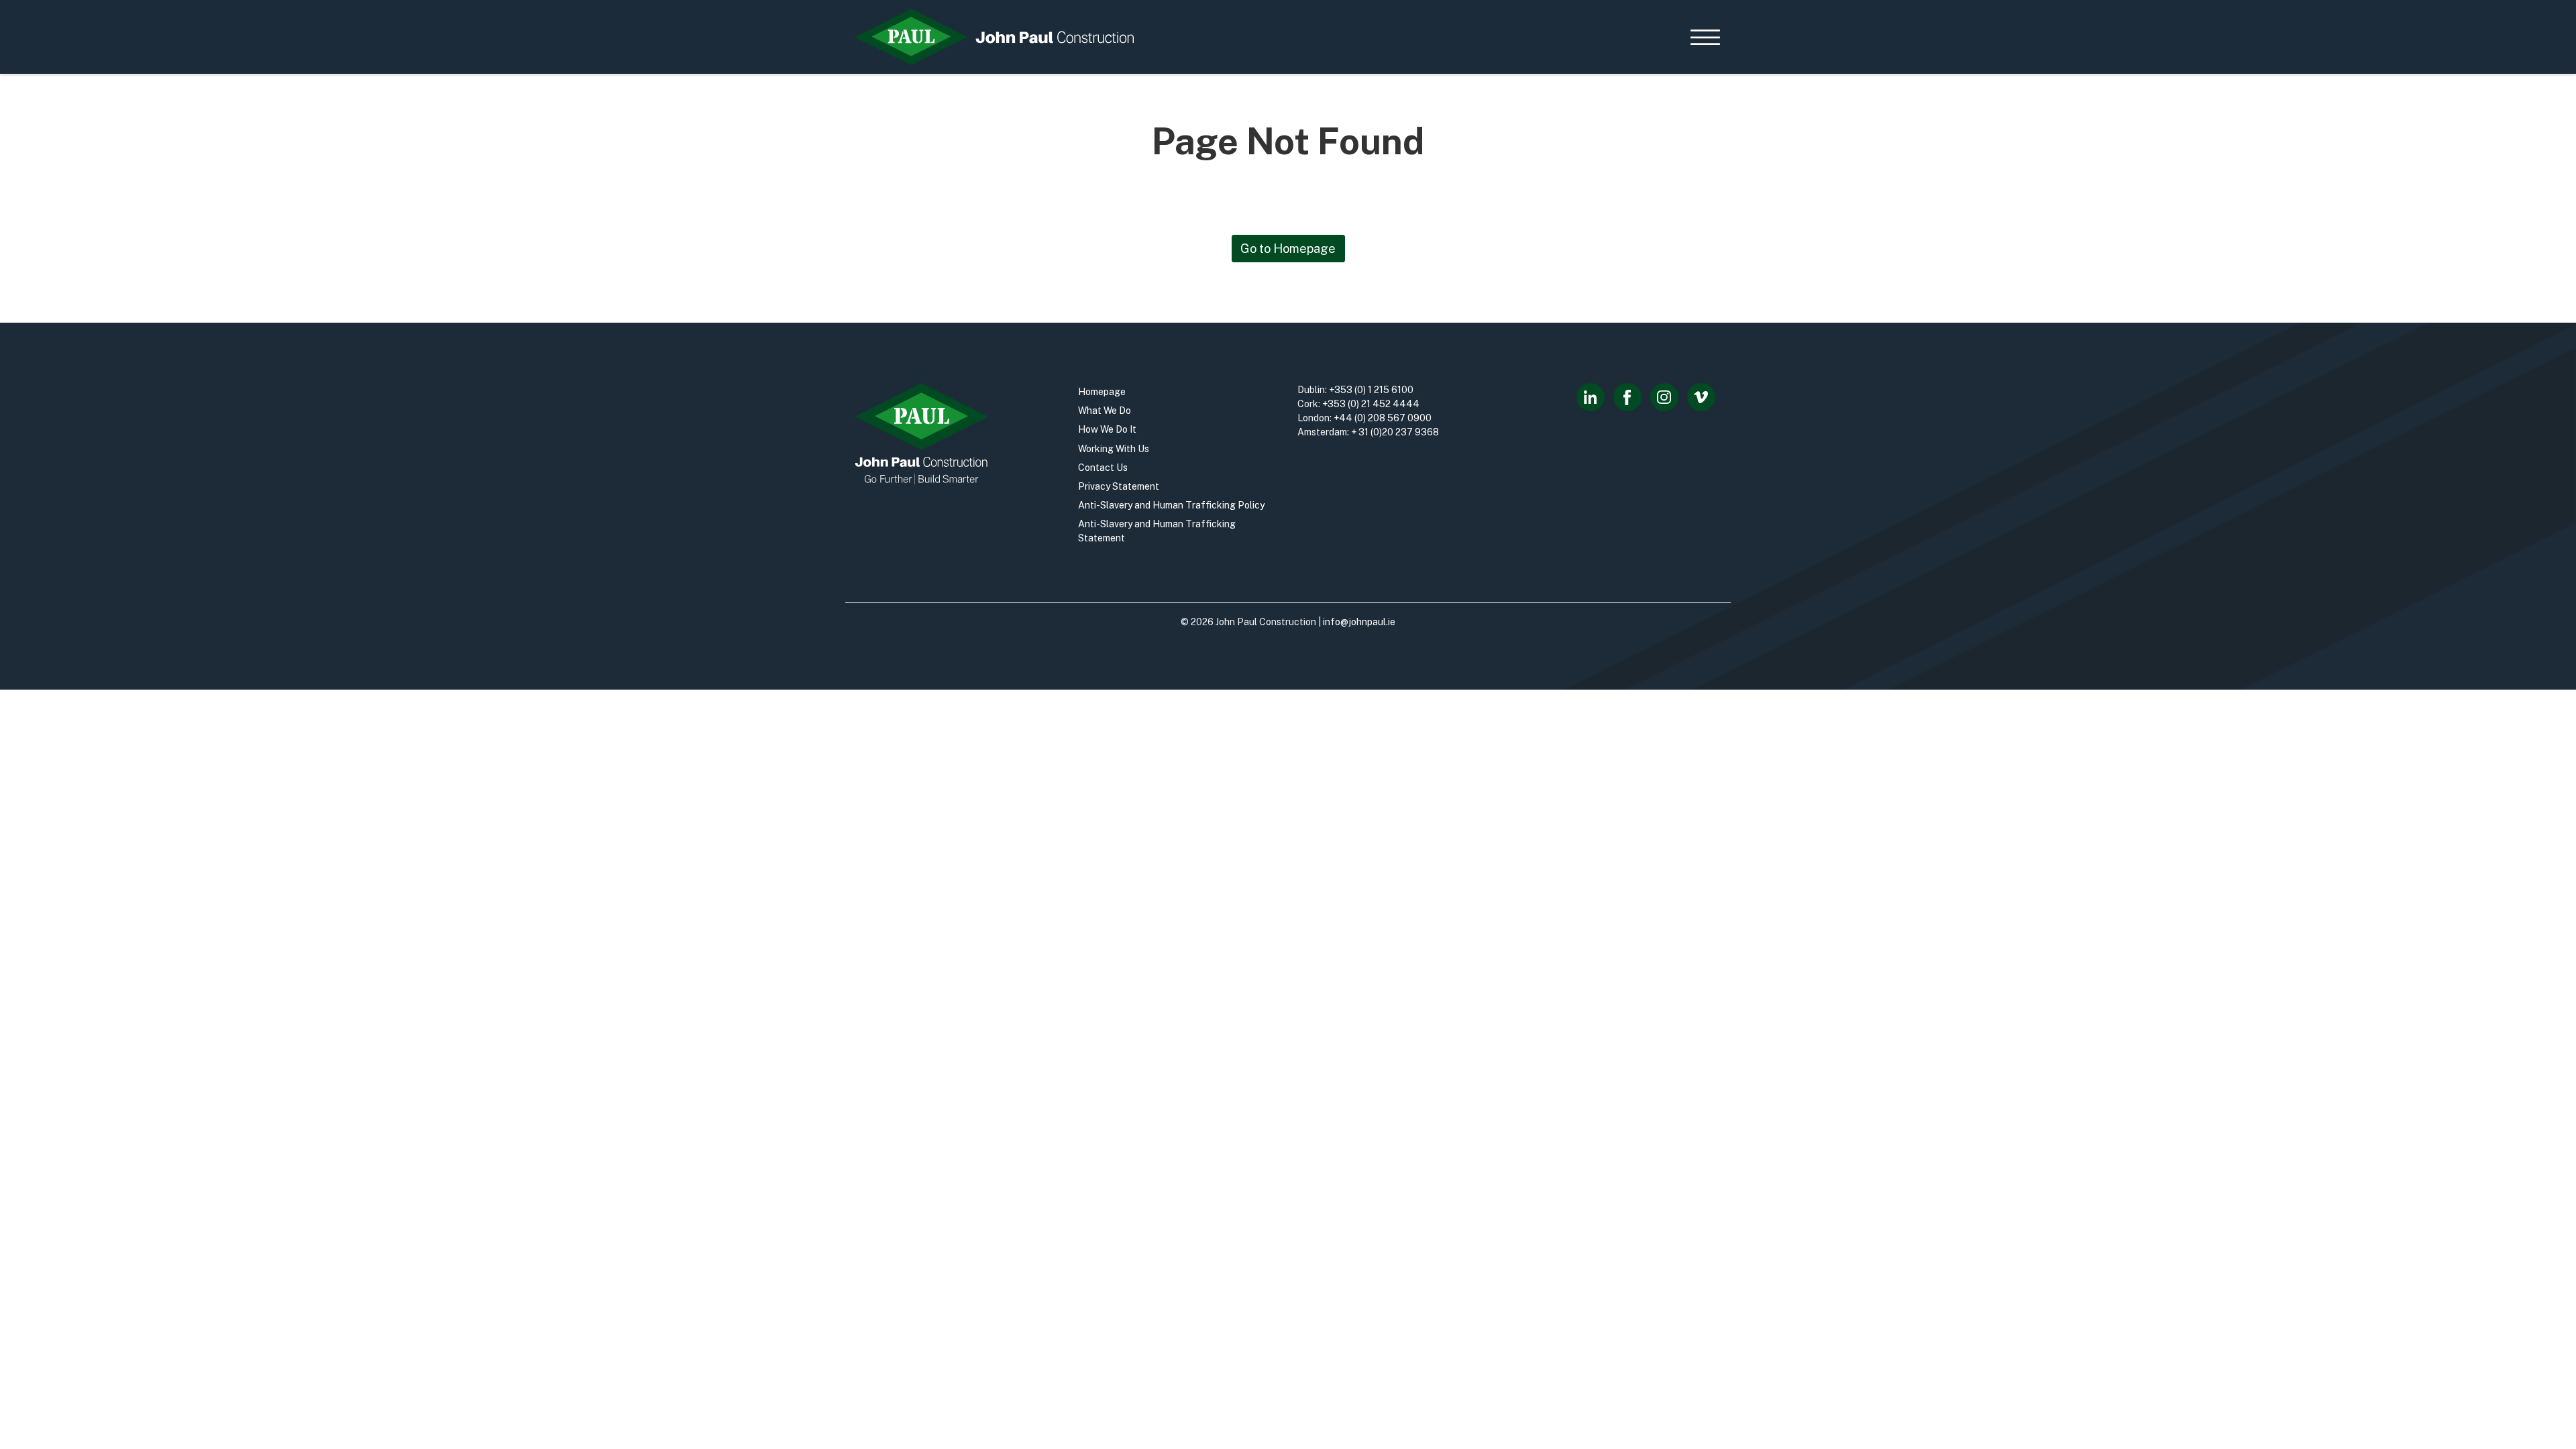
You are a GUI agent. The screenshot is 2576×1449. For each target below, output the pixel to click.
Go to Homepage (1288, 249)
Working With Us (1114, 449)
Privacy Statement (1119, 486)
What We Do (1105, 411)
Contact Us (1103, 468)
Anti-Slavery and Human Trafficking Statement (1157, 531)
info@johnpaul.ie (1359, 622)
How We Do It (1107, 429)
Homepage (1102, 392)
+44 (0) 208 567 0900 (1383, 418)
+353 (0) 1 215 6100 (1371, 390)
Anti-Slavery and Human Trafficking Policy (1171, 505)
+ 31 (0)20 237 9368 (1395, 432)
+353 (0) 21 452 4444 (1371, 404)
